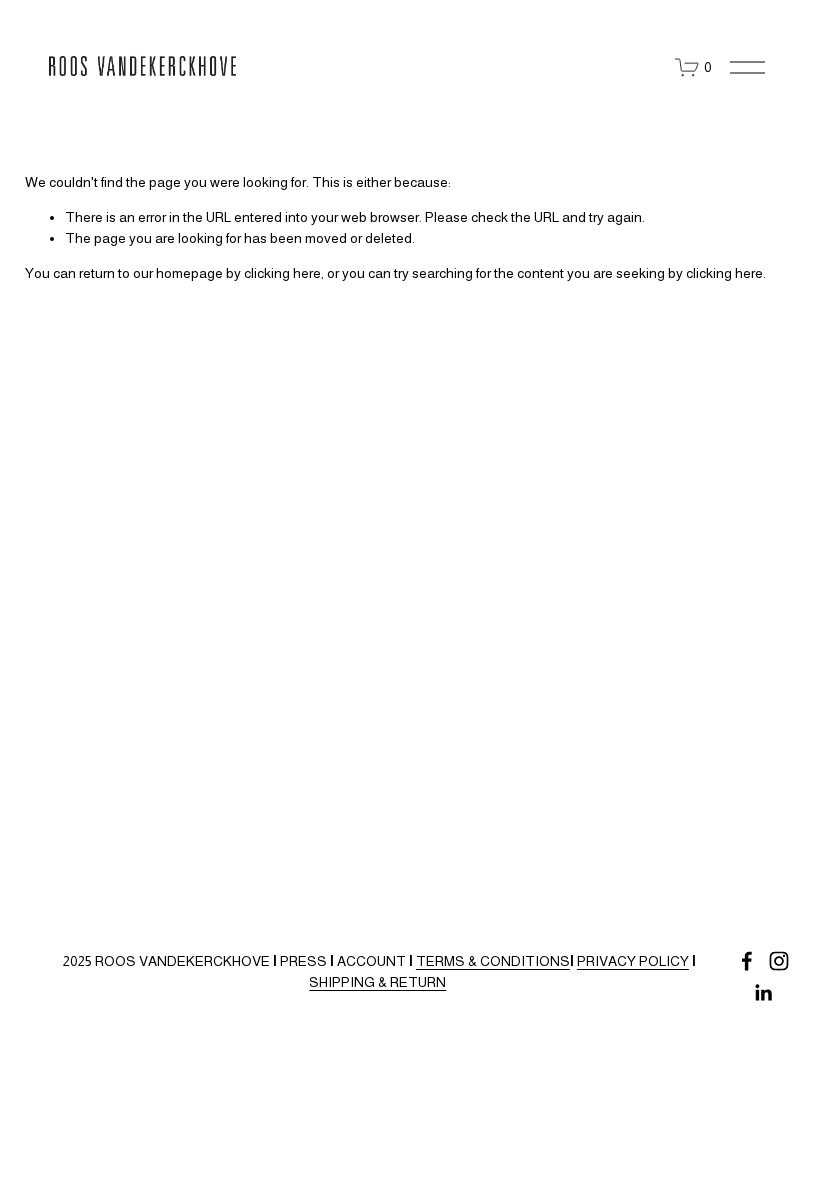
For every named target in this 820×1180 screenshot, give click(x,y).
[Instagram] (779, 961)
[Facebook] (747, 961)
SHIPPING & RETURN (377, 982)
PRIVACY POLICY (633, 961)
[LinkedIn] (763, 993)
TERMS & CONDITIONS (493, 961)
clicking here (282, 273)
